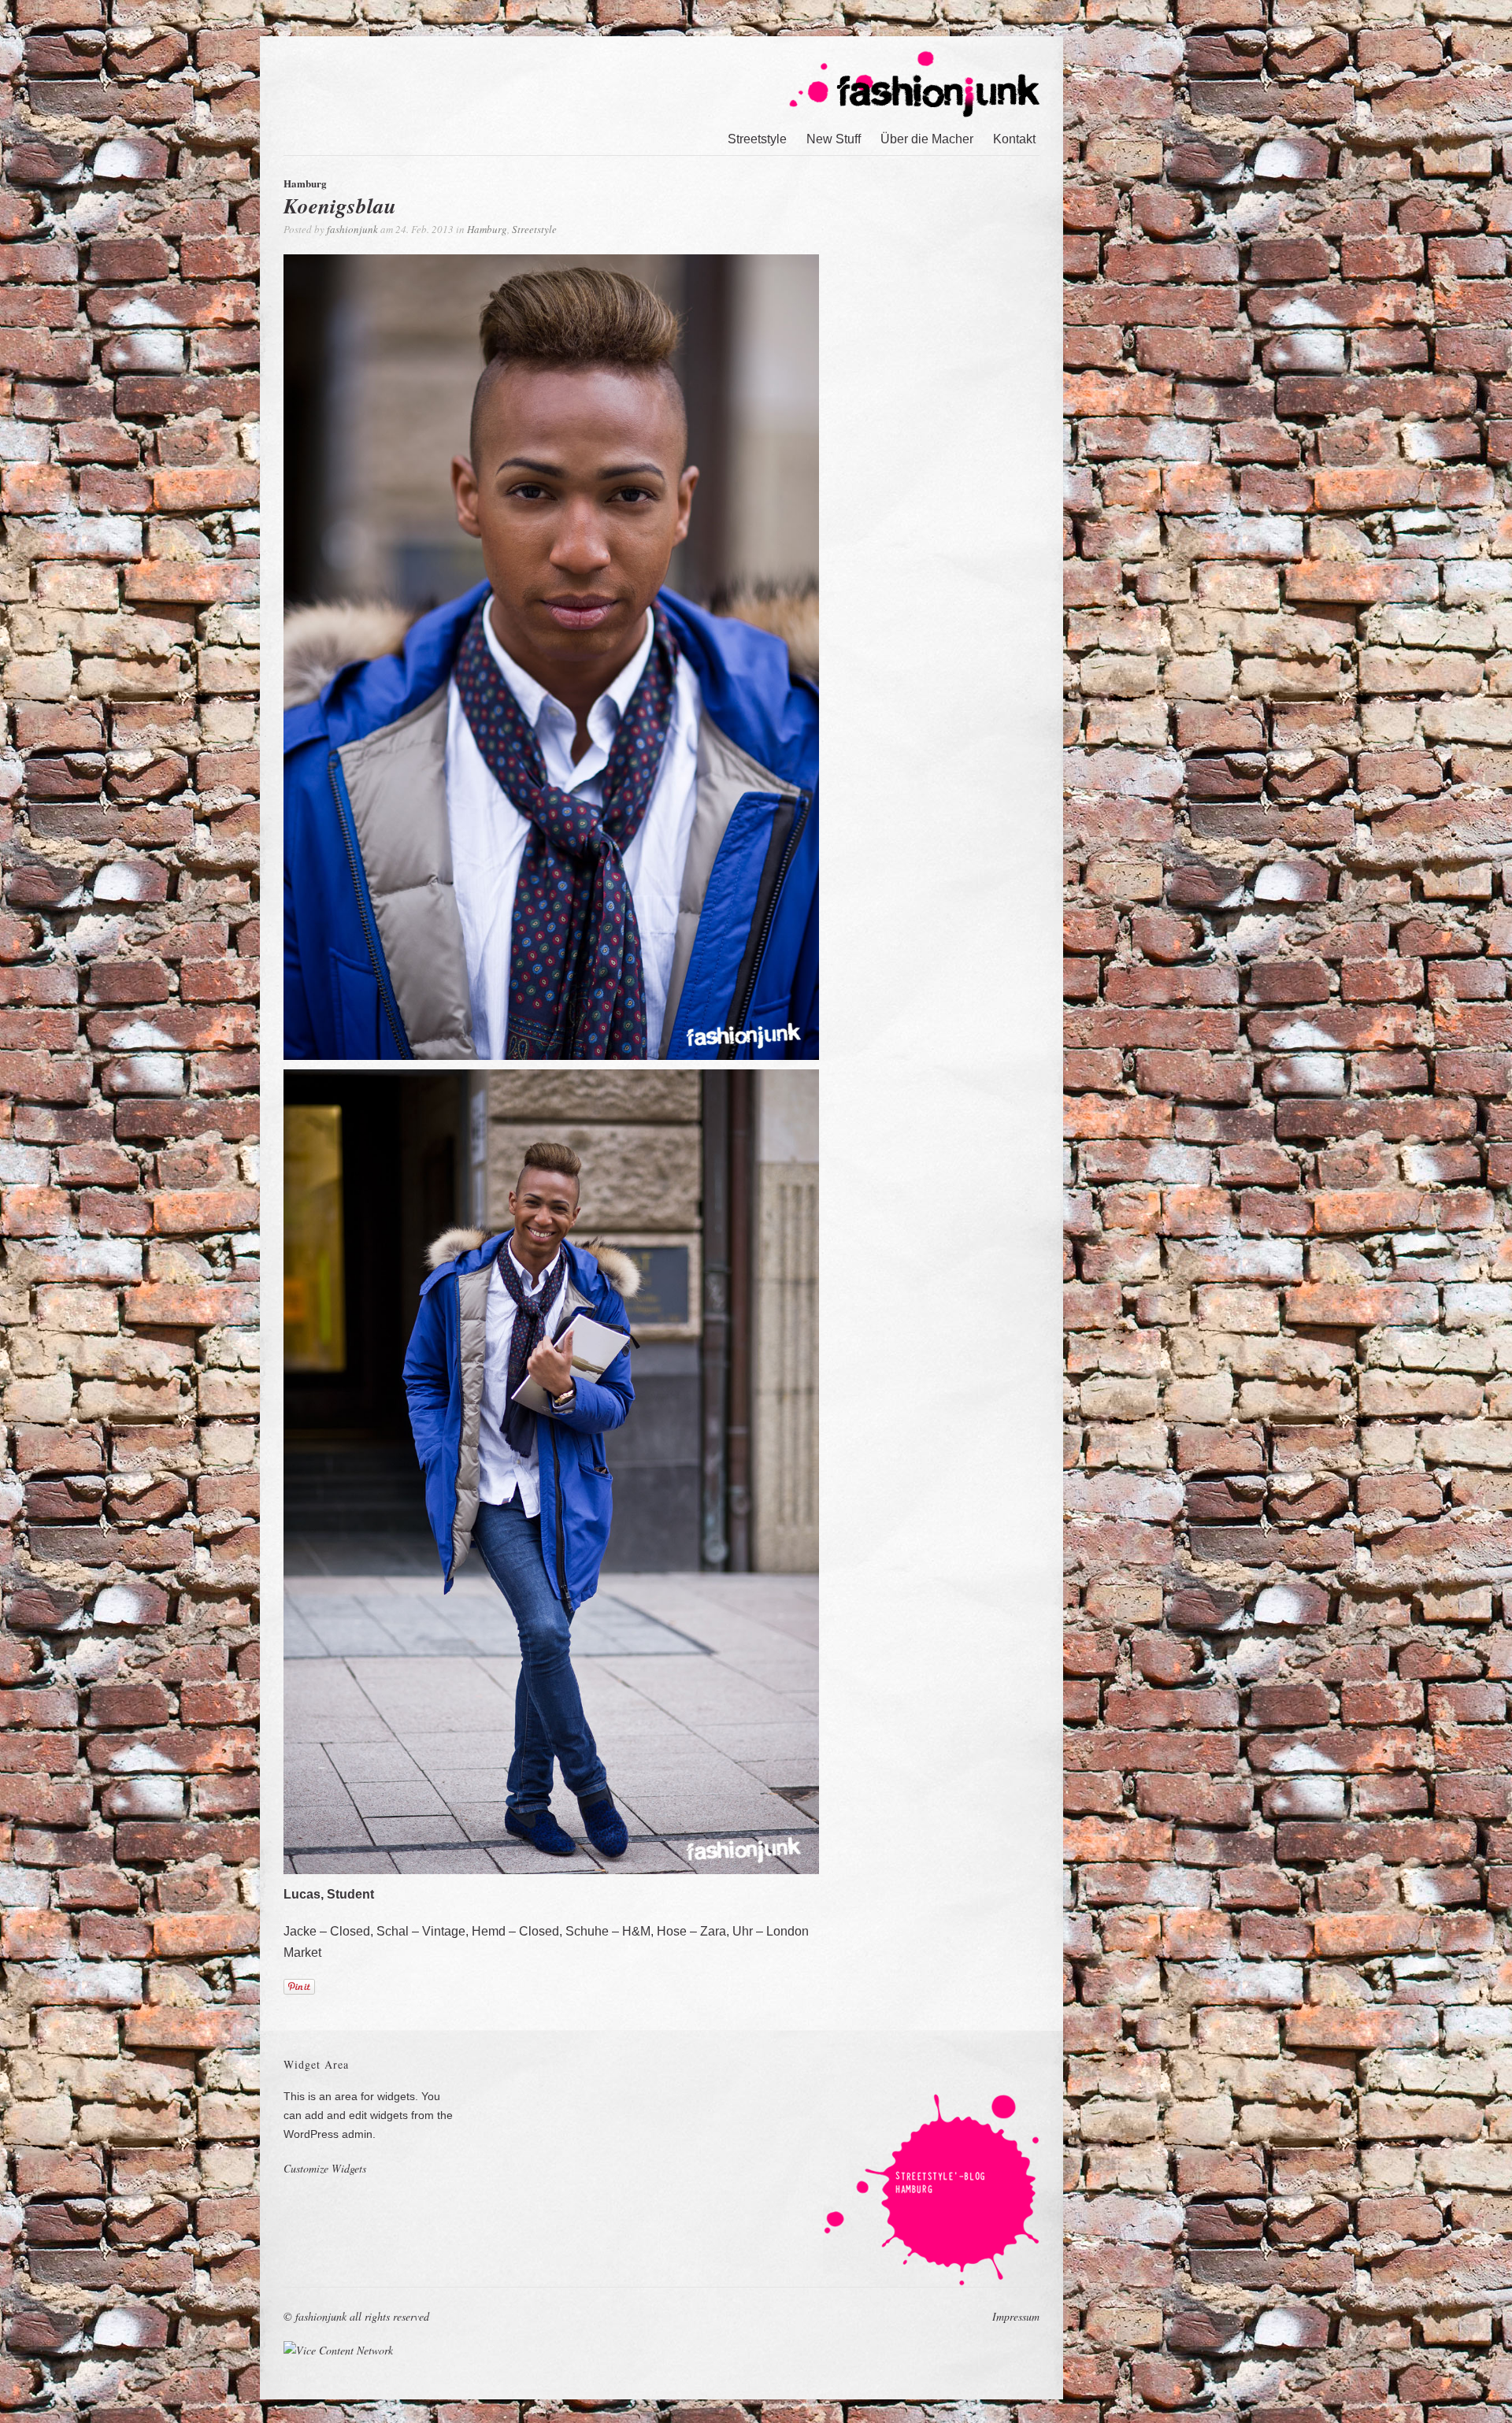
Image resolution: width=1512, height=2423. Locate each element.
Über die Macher (927, 139)
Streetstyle (757, 139)
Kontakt (1014, 139)
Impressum (1016, 2316)
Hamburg (487, 229)
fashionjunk (352, 229)
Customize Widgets (325, 2168)
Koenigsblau (340, 206)
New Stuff (834, 139)
